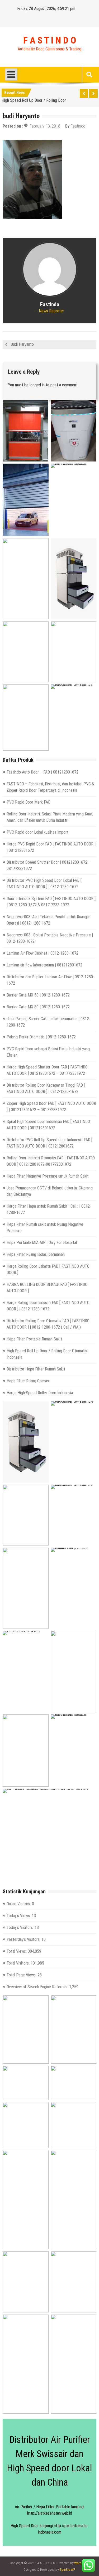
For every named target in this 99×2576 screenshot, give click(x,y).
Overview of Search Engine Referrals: (38, 1987)
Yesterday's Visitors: (24, 1939)
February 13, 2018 (45, 126)
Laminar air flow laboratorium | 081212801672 (44, 965)
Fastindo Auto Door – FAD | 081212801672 (43, 772)
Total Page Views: (22, 1975)
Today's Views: (19, 1916)
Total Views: (17, 1951)
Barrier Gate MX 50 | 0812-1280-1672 (38, 995)
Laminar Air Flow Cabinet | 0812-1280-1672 (43, 953)
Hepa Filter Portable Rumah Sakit (34, 1339)
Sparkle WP (67, 2570)
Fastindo (78, 126)
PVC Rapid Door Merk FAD (29, 802)
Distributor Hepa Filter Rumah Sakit (36, 1369)
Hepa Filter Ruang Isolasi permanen (36, 1254)
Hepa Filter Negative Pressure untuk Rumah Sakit (48, 1176)
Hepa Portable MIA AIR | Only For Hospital (42, 1243)
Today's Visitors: (21, 1928)
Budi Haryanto (22, 344)
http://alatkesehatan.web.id (50, 2513)
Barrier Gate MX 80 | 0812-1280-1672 (38, 1007)
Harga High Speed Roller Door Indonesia (40, 1393)
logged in (37, 385)
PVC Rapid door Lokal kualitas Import (37, 832)
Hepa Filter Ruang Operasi (28, 1381)
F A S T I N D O (50, 41)
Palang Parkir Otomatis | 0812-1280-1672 (41, 1037)
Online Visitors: (19, 1904)
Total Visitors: (19, 1963)
